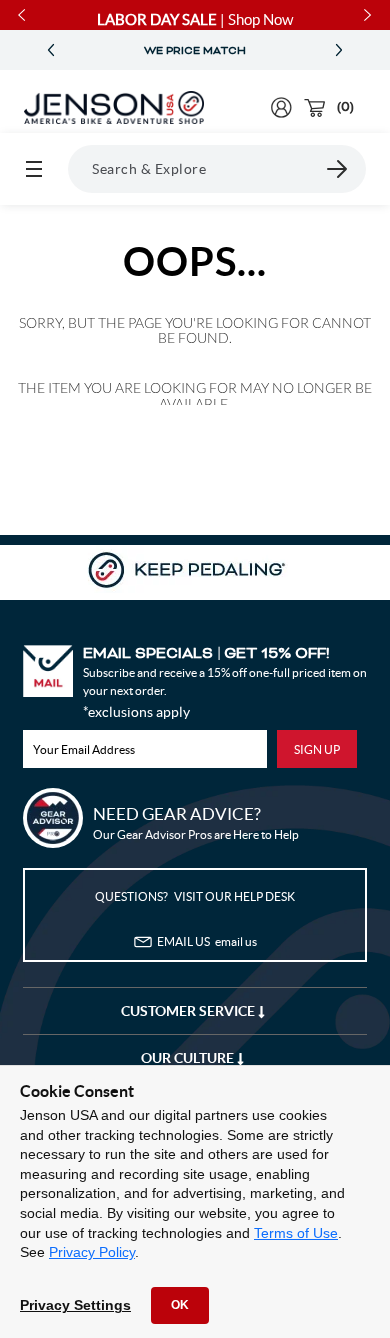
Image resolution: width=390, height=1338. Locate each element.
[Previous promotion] (51, 50)
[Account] (281, 107)
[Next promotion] (339, 50)
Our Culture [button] (189, 1058)
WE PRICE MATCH (195, 51)
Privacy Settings (75, 1305)
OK (180, 1305)
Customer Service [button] (189, 1011)
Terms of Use (296, 1233)
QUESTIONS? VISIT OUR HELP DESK (195, 896)
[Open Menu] (34, 169)
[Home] (114, 108)
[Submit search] (338, 169)
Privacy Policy (92, 1252)
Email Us (207, 941)
